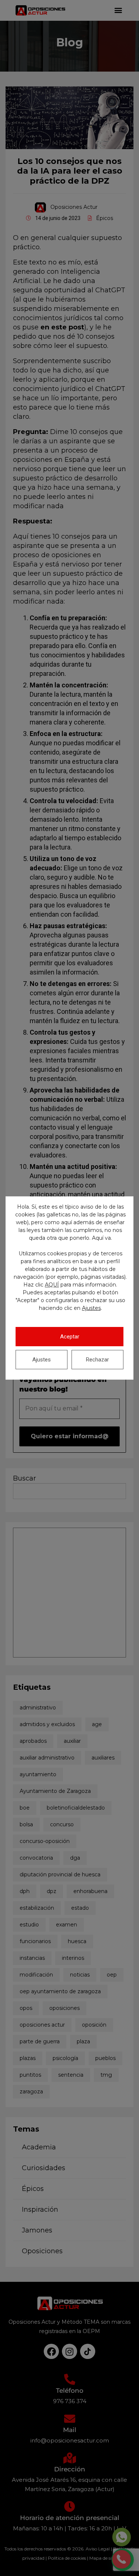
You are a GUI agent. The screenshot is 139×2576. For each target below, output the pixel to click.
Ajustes (91, 1308)
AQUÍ (52, 1285)
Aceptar (70, 1337)
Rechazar (97, 1360)
